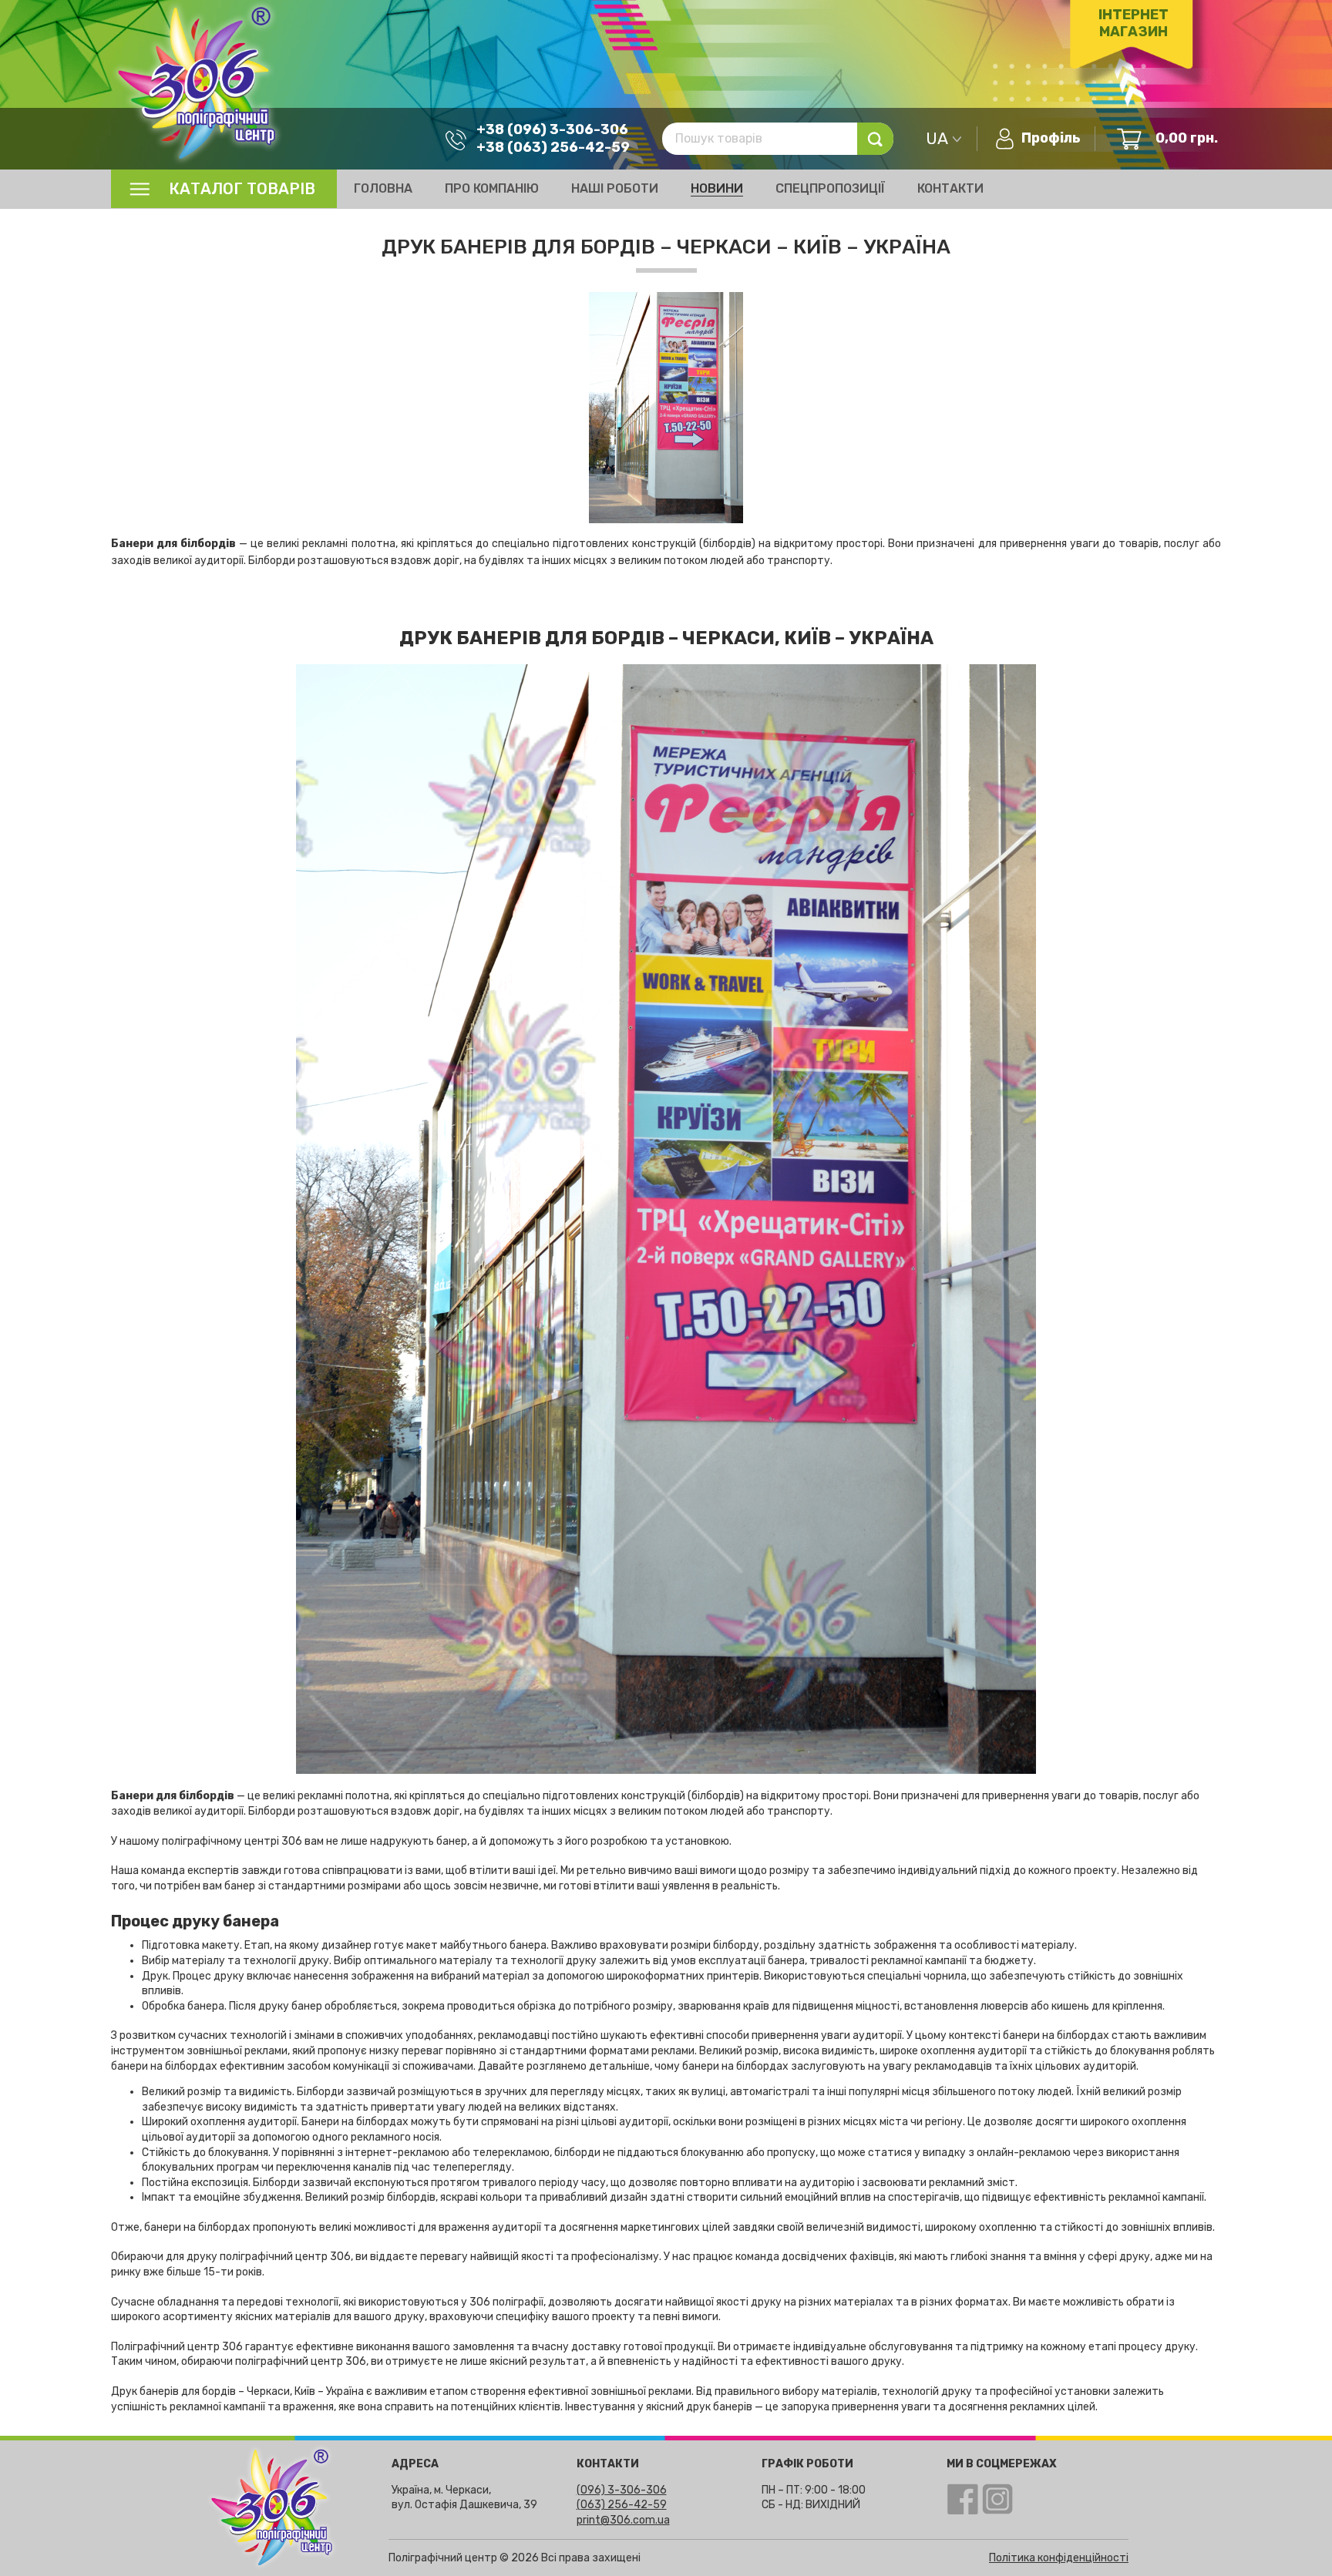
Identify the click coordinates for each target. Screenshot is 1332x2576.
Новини (717, 188)
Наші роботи (615, 188)
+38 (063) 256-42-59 (553, 147)
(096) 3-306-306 (622, 2490)
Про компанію (492, 188)
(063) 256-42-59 (622, 2505)
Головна (383, 188)
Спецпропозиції (830, 188)
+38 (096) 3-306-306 (552, 129)
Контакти (950, 188)
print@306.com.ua (623, 2520)
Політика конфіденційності (1059, 2558)
